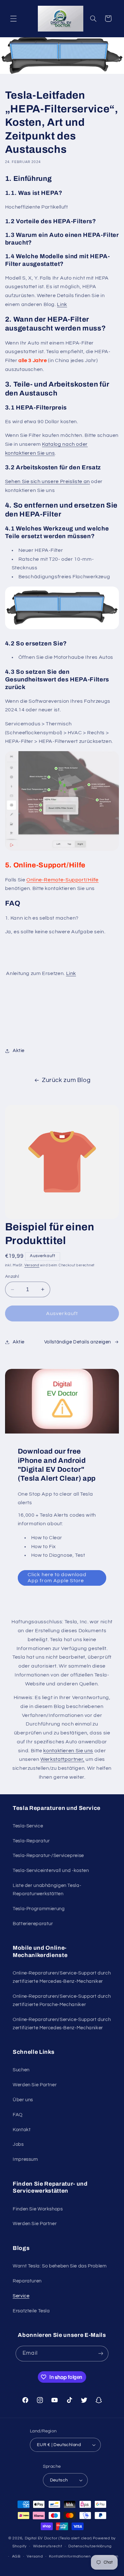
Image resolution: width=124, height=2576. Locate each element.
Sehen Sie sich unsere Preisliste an (48, 481)
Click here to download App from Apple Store (57, 1578)
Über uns (23, 2100)
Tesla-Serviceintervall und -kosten (51, 1871)
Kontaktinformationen (70, 2556)
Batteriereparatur (33, 1924)
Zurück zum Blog (66, 1080)
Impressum (25, 2159)
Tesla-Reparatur (31, 1841)
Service (21, 2296)
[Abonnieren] (100, 2354)
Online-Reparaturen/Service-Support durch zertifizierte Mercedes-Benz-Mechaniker (62, 1977)
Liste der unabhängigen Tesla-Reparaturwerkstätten (47, 1890)
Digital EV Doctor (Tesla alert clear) (58, 2538)
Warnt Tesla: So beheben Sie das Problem (60, 2266)
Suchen (21, 2070)
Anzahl (12, 1277)
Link (62, 304)
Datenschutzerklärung (90, 2546)
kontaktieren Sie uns (68, 1751)
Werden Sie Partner (35, 2085)
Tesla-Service (28, 1826)
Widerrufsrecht (48, 2546)
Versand (32, 1265)
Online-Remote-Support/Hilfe (62, 880)
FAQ (18, 2115)
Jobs (18, 2144)
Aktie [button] (19, 1051)
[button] (13, 18)
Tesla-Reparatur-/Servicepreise (48, 1856)
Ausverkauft (62, 1313)
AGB (16, 2556)
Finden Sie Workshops (38, 2209)
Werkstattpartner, (62, 1759)
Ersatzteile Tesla (31, 2311)
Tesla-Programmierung (39, 1909)
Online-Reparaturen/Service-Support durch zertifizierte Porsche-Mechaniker (62, 2000)
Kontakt (22, 2130)
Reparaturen (27, 2281)
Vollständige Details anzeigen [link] (78, 1342)
